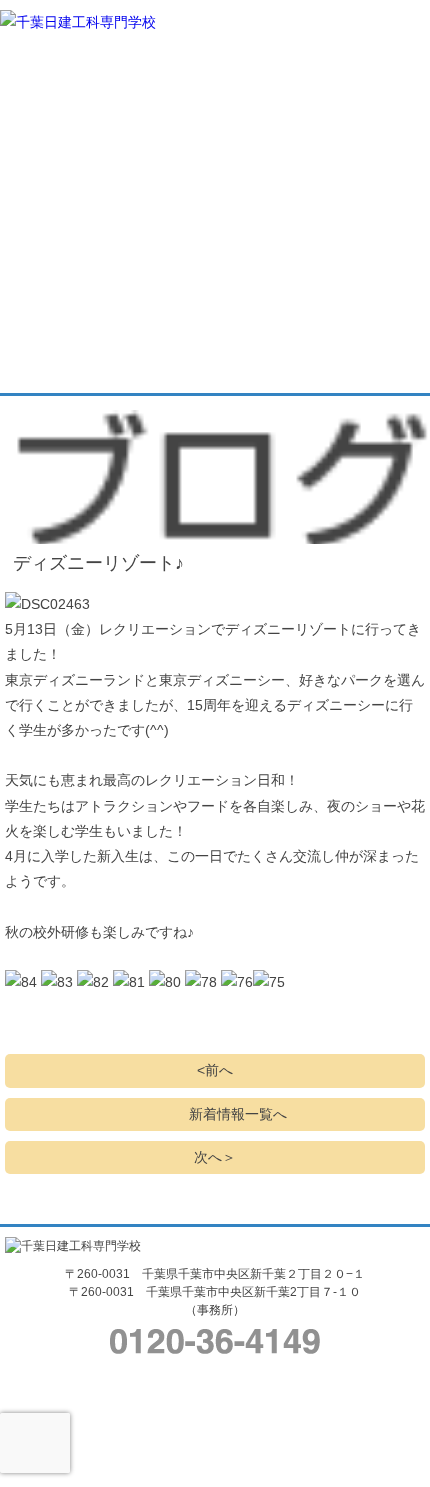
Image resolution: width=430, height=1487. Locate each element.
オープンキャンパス (355, 128)
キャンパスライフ (290, 77)
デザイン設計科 (146, 178)
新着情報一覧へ (238, 1114)
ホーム (32, 52)
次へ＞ (215, 1157)
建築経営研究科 (165, 178)
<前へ (215, 1070)
